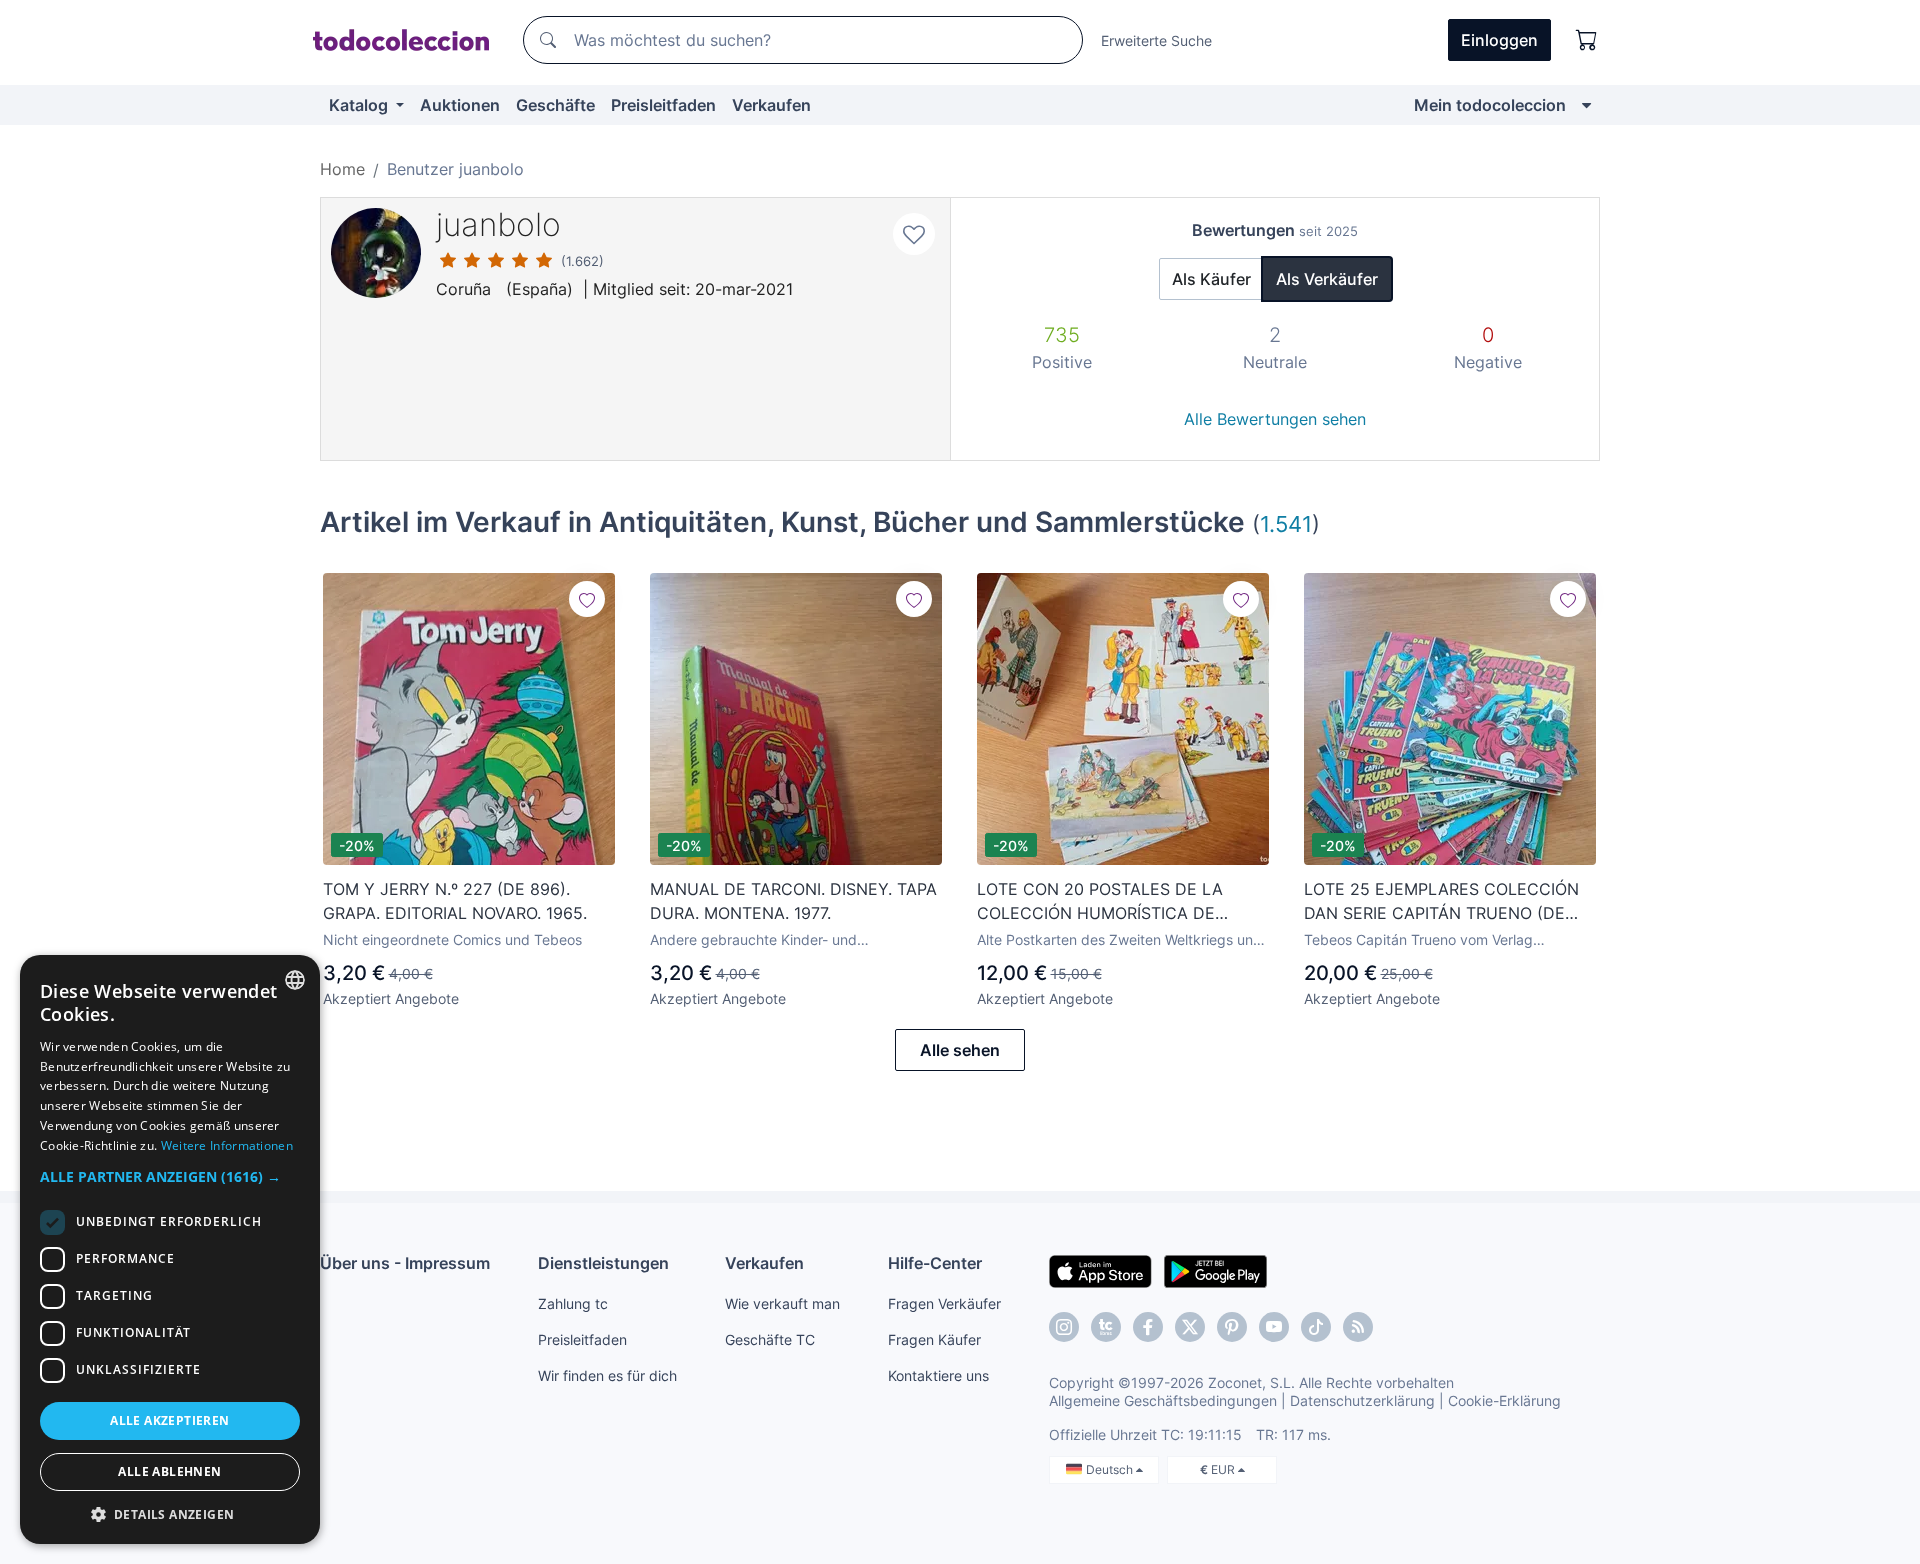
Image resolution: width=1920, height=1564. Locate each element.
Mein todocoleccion (1490, 105)
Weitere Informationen (227, 1145)
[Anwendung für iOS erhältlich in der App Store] (1100, 1270)
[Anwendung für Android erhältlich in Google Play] (1215, 1270)
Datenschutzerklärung (1362, 1400)
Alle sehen (960, 1050)
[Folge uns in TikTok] (1316, 1327)
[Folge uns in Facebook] (1148, 1327)
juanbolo (498, 224)
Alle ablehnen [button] (169, 1471)
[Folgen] (587, 599)
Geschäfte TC (770, 1339)
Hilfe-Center (935, 1263)
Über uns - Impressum (405, 1263)
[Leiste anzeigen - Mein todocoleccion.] (1586, 105)
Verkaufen (771, 105)
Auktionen (460, 105)
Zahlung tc (573, 1303)
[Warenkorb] (1587, 40)
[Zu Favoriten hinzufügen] (914, 234)
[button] (170, 1176)
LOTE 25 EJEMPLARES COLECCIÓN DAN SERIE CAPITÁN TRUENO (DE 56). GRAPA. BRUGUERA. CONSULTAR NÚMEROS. (1448, 902)
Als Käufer (1211, 279)
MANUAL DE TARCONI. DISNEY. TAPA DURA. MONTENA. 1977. (793, 901)
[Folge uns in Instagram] (1064, 1327)
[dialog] (170, 1249)
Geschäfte (555, 105)
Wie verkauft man (782, 1303)
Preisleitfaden (663, 105)
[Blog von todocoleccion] (1358, 1327)
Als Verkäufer (1327, 279)
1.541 (1286, 523)
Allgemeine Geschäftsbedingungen (1163, 1400)
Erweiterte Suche (1156, 40)
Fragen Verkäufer (944, 1303)
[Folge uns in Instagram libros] (1106, 1327)
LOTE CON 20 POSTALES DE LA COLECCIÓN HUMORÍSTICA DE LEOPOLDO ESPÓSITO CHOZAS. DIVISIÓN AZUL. (1100, 902)
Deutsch (1111, 1469)
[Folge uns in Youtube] (1274, 1327)
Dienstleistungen (603, 1263)
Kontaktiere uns (938, 1375)
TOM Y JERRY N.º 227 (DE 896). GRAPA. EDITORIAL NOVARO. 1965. (455, 901)
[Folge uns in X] (1190, 1327)
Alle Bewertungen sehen (1275, 419)
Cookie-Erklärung (1504, 1400)
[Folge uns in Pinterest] (1232, 1327)
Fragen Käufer (934, 1339)
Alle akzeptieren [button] (169, 1420)
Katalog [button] (360, 105)
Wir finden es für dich (607, 1375)
